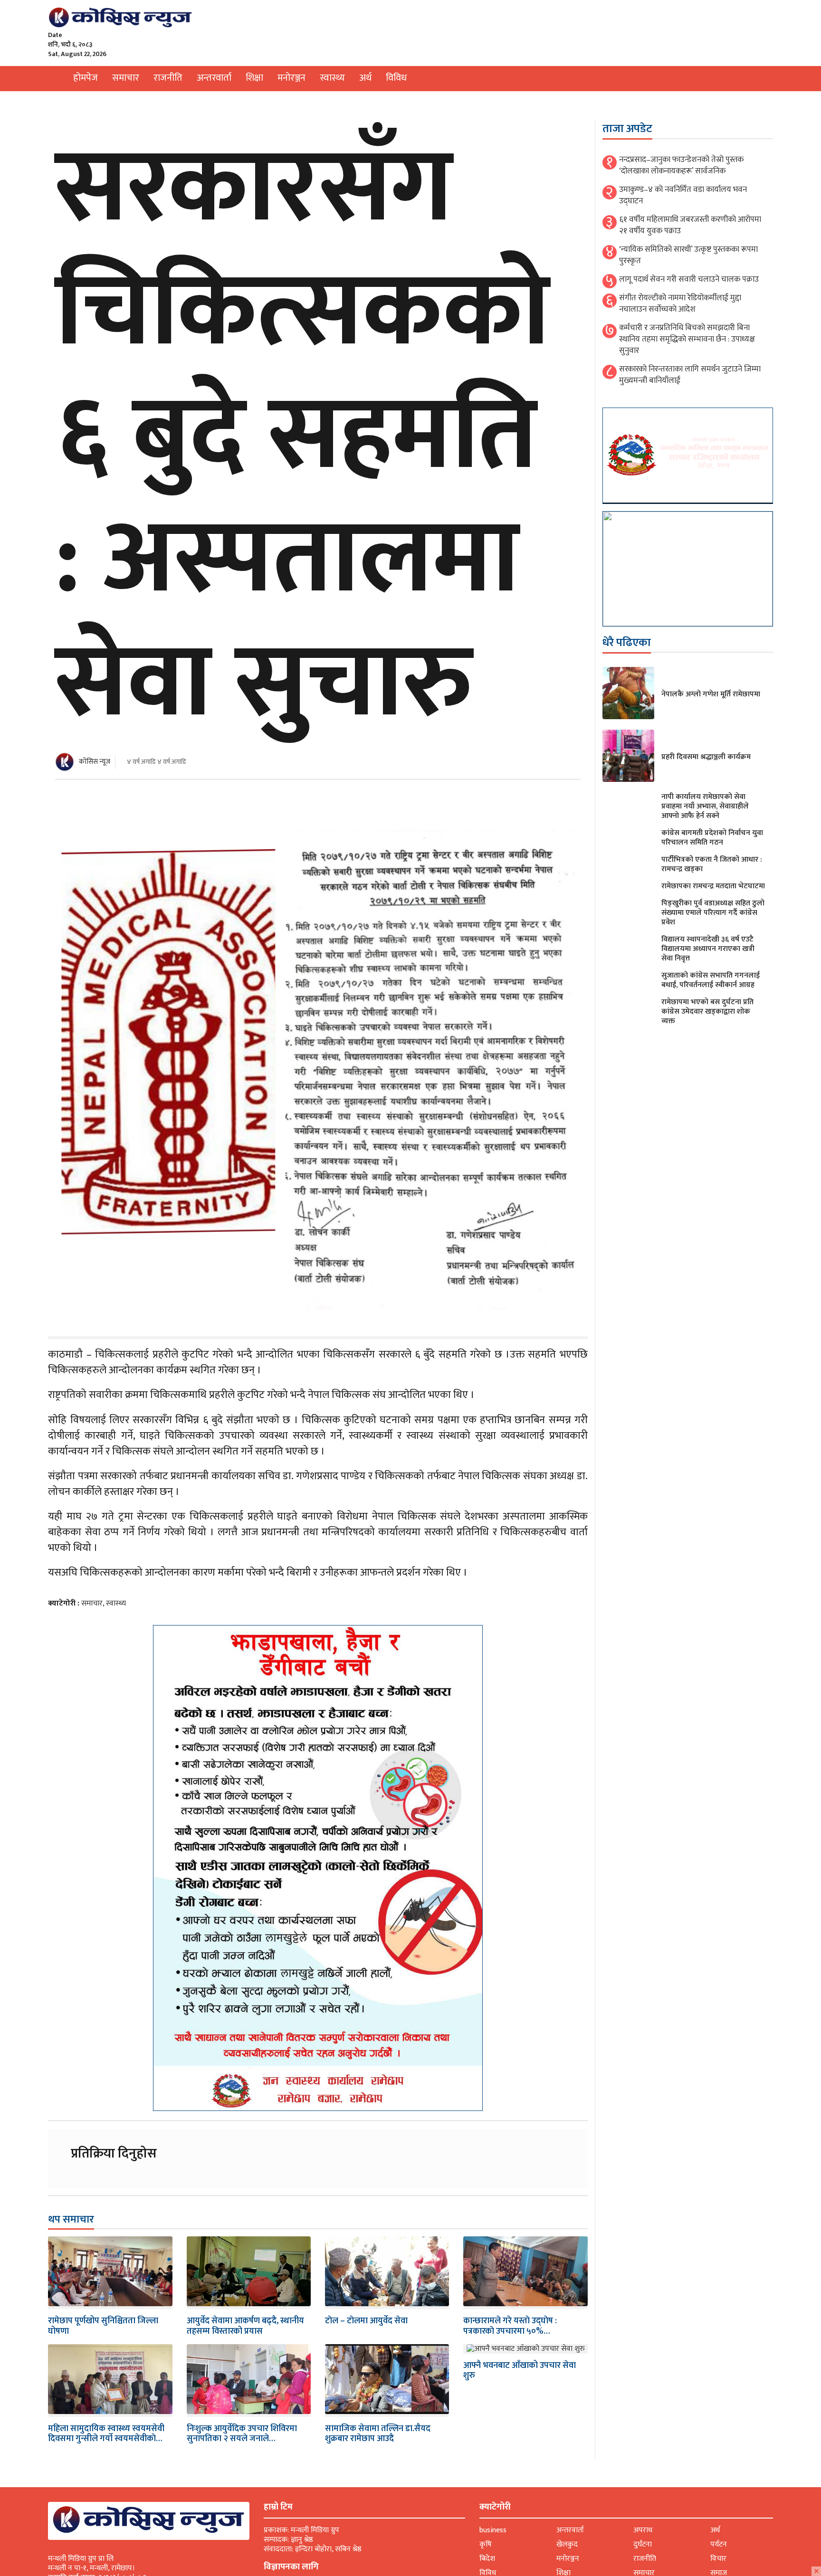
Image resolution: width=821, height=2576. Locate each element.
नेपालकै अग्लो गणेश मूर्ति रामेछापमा (711, 694)
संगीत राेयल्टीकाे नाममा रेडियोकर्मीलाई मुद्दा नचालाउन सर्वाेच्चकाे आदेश (680, 304)
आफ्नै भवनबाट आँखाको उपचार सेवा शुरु (520, 2371)
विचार (718, 2559)
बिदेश (487, 2559)
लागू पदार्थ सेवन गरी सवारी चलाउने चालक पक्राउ (689, 279)
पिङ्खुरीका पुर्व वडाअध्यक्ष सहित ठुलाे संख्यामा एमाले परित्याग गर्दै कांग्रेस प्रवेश (713, 913)
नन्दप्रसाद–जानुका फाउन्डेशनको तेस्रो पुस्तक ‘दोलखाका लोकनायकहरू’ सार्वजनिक (681, 165)
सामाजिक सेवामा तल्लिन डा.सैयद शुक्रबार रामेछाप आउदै (378, 2434)
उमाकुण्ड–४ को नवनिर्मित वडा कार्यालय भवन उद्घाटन (683, 195)
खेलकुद (567, 2544)
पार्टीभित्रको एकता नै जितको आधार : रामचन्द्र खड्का (712, 864)
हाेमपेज (86, 78)
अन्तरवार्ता (214, 78)
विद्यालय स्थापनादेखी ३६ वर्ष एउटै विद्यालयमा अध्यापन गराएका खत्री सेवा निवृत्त (708, 949)
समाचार (126, 78)
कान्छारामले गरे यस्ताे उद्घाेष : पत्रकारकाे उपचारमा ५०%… (510, 2326)
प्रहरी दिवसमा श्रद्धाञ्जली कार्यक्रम (706, 757)
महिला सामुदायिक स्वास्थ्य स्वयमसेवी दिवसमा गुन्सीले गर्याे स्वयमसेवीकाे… (106, 2434)
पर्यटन (719, 2544)
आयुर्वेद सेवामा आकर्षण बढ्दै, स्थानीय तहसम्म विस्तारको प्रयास (245, 2326)
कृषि (486, 2544)
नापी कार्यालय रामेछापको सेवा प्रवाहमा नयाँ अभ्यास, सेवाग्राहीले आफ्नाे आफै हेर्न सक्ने (705, 806)
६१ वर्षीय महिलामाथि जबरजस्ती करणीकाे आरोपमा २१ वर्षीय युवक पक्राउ (690, 225)
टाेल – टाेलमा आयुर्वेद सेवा (366, 2321)
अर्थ (365, 78)
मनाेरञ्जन (291, 78)
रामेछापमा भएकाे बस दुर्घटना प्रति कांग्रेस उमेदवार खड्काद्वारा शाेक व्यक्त (707, 1012)
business (493, 2530)
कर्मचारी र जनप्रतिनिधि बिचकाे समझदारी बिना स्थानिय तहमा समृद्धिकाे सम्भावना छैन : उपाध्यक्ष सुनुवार (687, 339)
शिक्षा (254, 78)
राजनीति (168, 78)
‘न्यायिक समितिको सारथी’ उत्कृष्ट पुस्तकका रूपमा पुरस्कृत (688, 255)
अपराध (643, 2530)
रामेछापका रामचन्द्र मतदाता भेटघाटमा (713, 886)
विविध (396, 78)
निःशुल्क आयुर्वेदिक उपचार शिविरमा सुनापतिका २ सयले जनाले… (242, 2434)
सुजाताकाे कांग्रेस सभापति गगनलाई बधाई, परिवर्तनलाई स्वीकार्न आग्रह (711, 980)
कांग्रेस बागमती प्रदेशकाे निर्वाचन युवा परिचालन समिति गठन (712, 838)
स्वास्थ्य (332, 78)
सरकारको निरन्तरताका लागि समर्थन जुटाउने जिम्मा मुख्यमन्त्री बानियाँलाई (690, 375)
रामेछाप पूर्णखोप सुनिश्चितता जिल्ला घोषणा (103, 2326)
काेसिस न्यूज (95, 762)
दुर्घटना (643, 2544)
